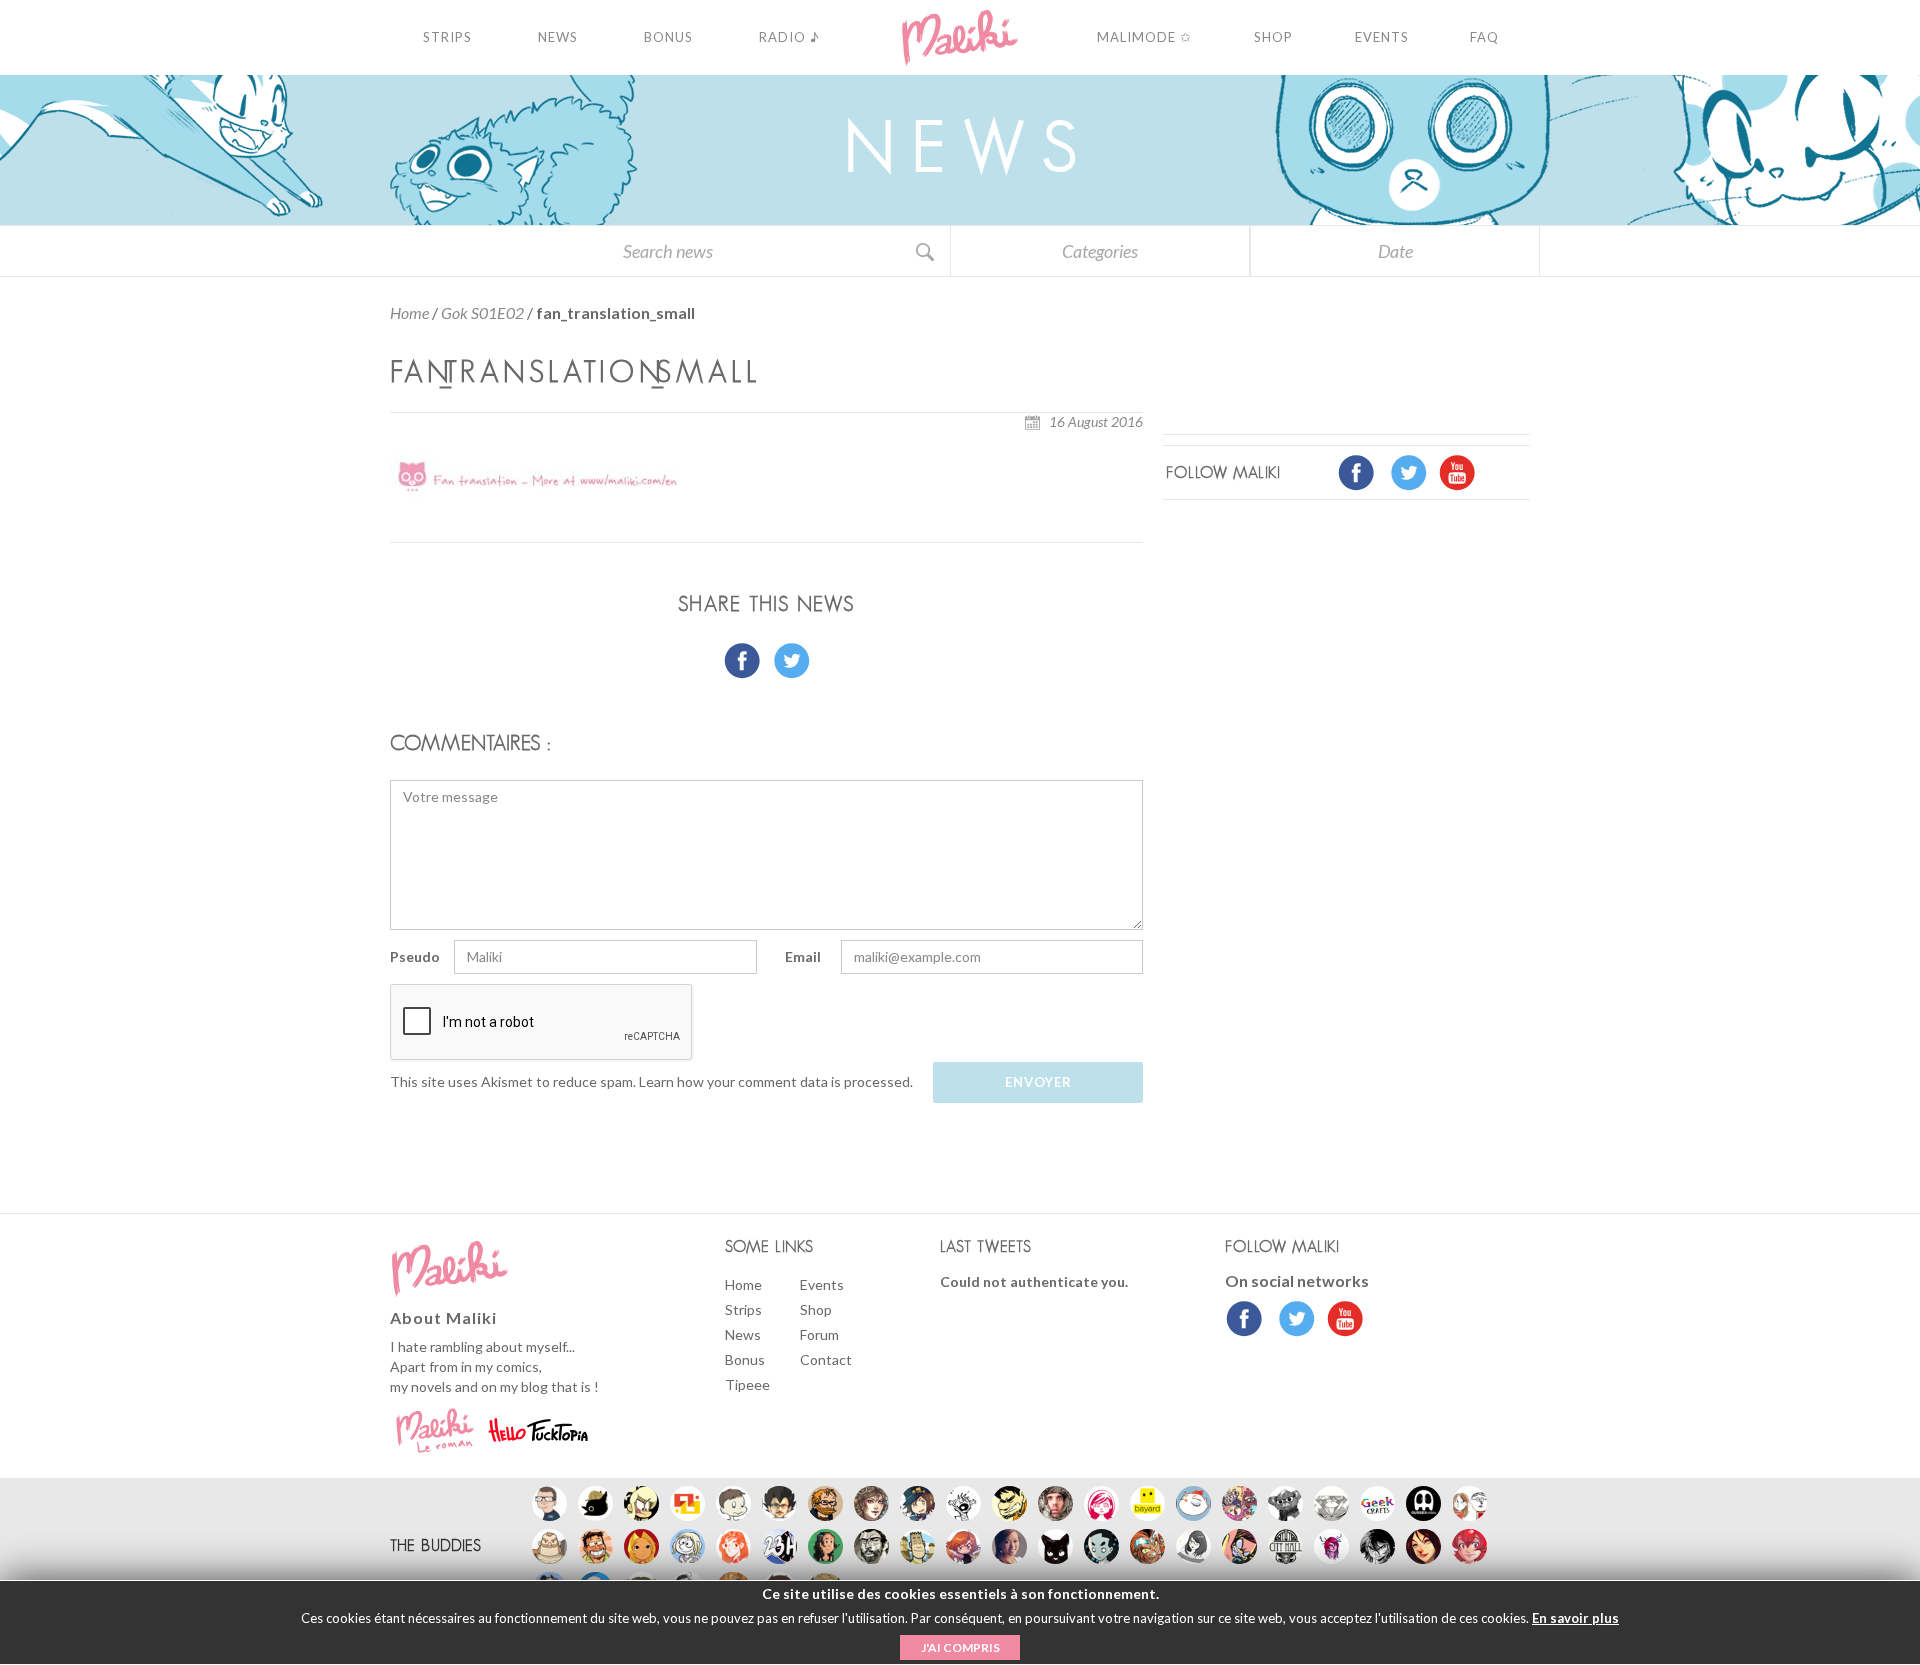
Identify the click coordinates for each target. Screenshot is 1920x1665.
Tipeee (747, 1384)
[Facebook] (1244, 1321)
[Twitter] (1291, 1321)
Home (409, 312)
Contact (826, 1359)
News (743, 1334)
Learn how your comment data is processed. (776, 1081)
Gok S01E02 (482, 312)
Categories (1100, 251)
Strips (743, 1309)
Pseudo (415, 956)
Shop (816, 1309)
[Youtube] (1340, 1321)
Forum (819, 1334)
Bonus (745, 1359)
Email (803, 956)
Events (822, 1284)
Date (1395, 251)
